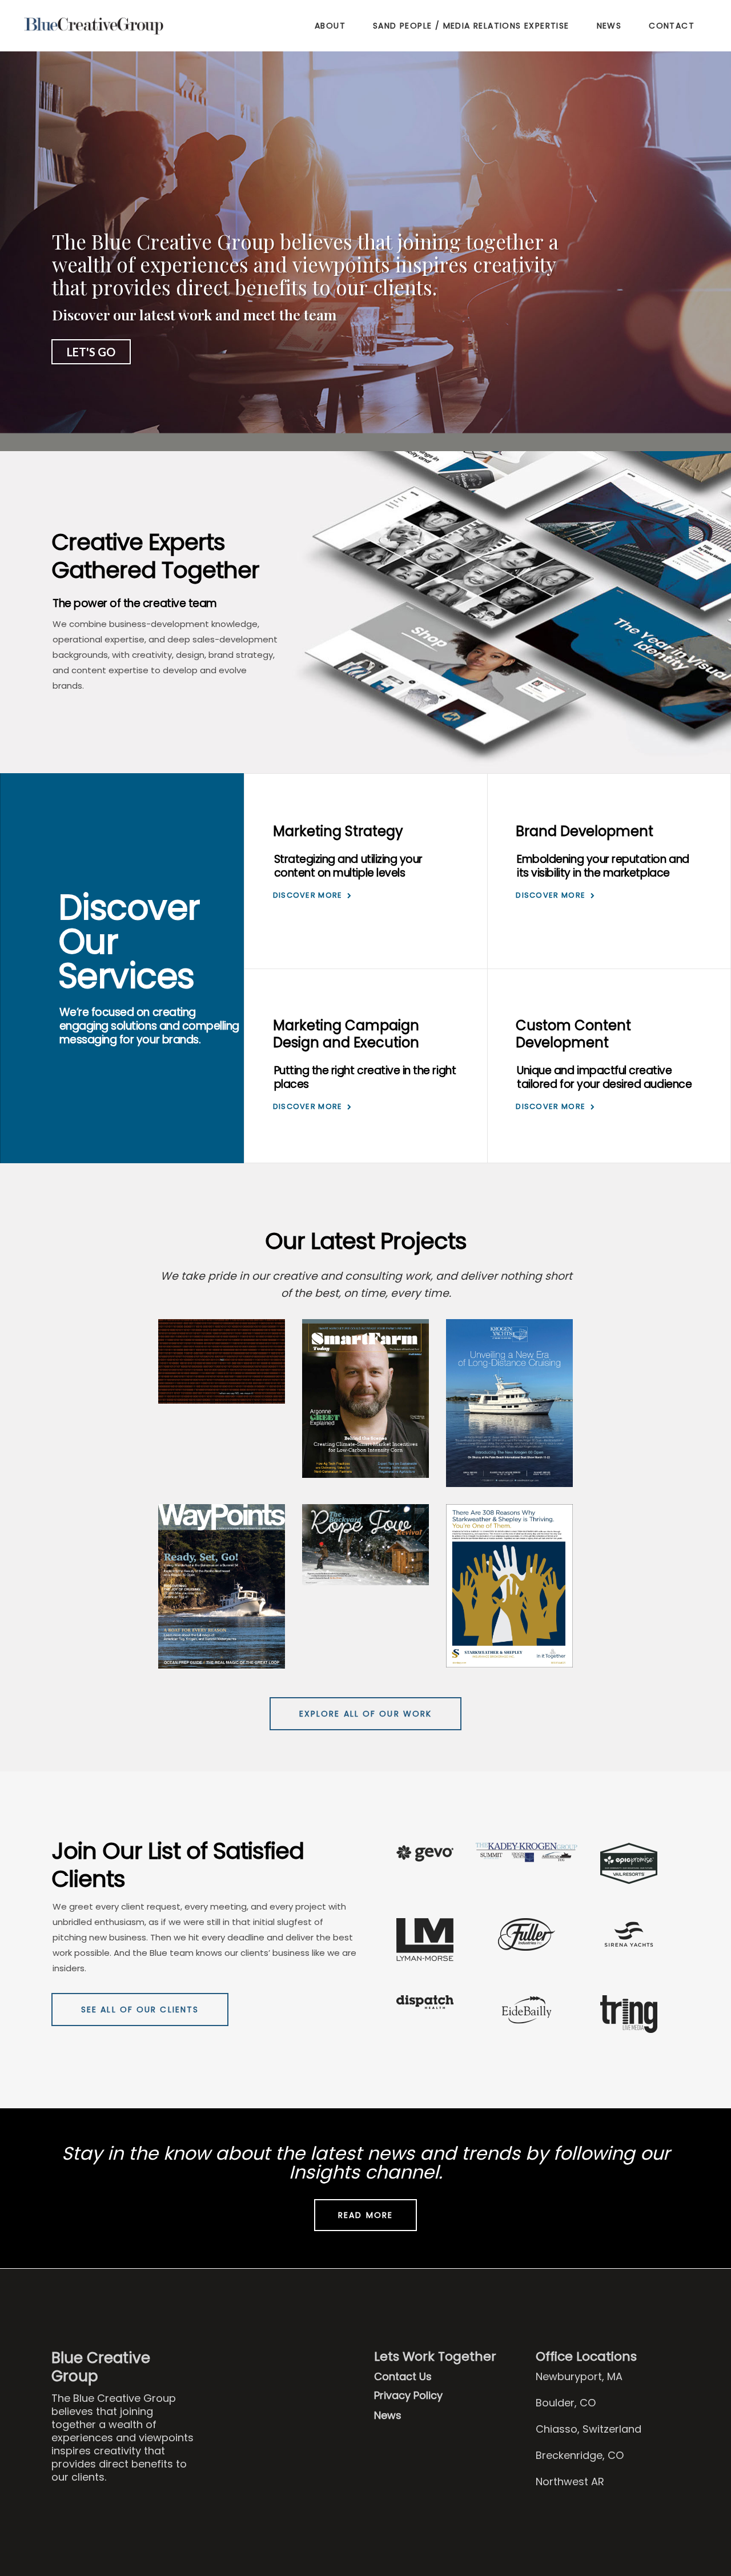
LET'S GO (91, 352)
